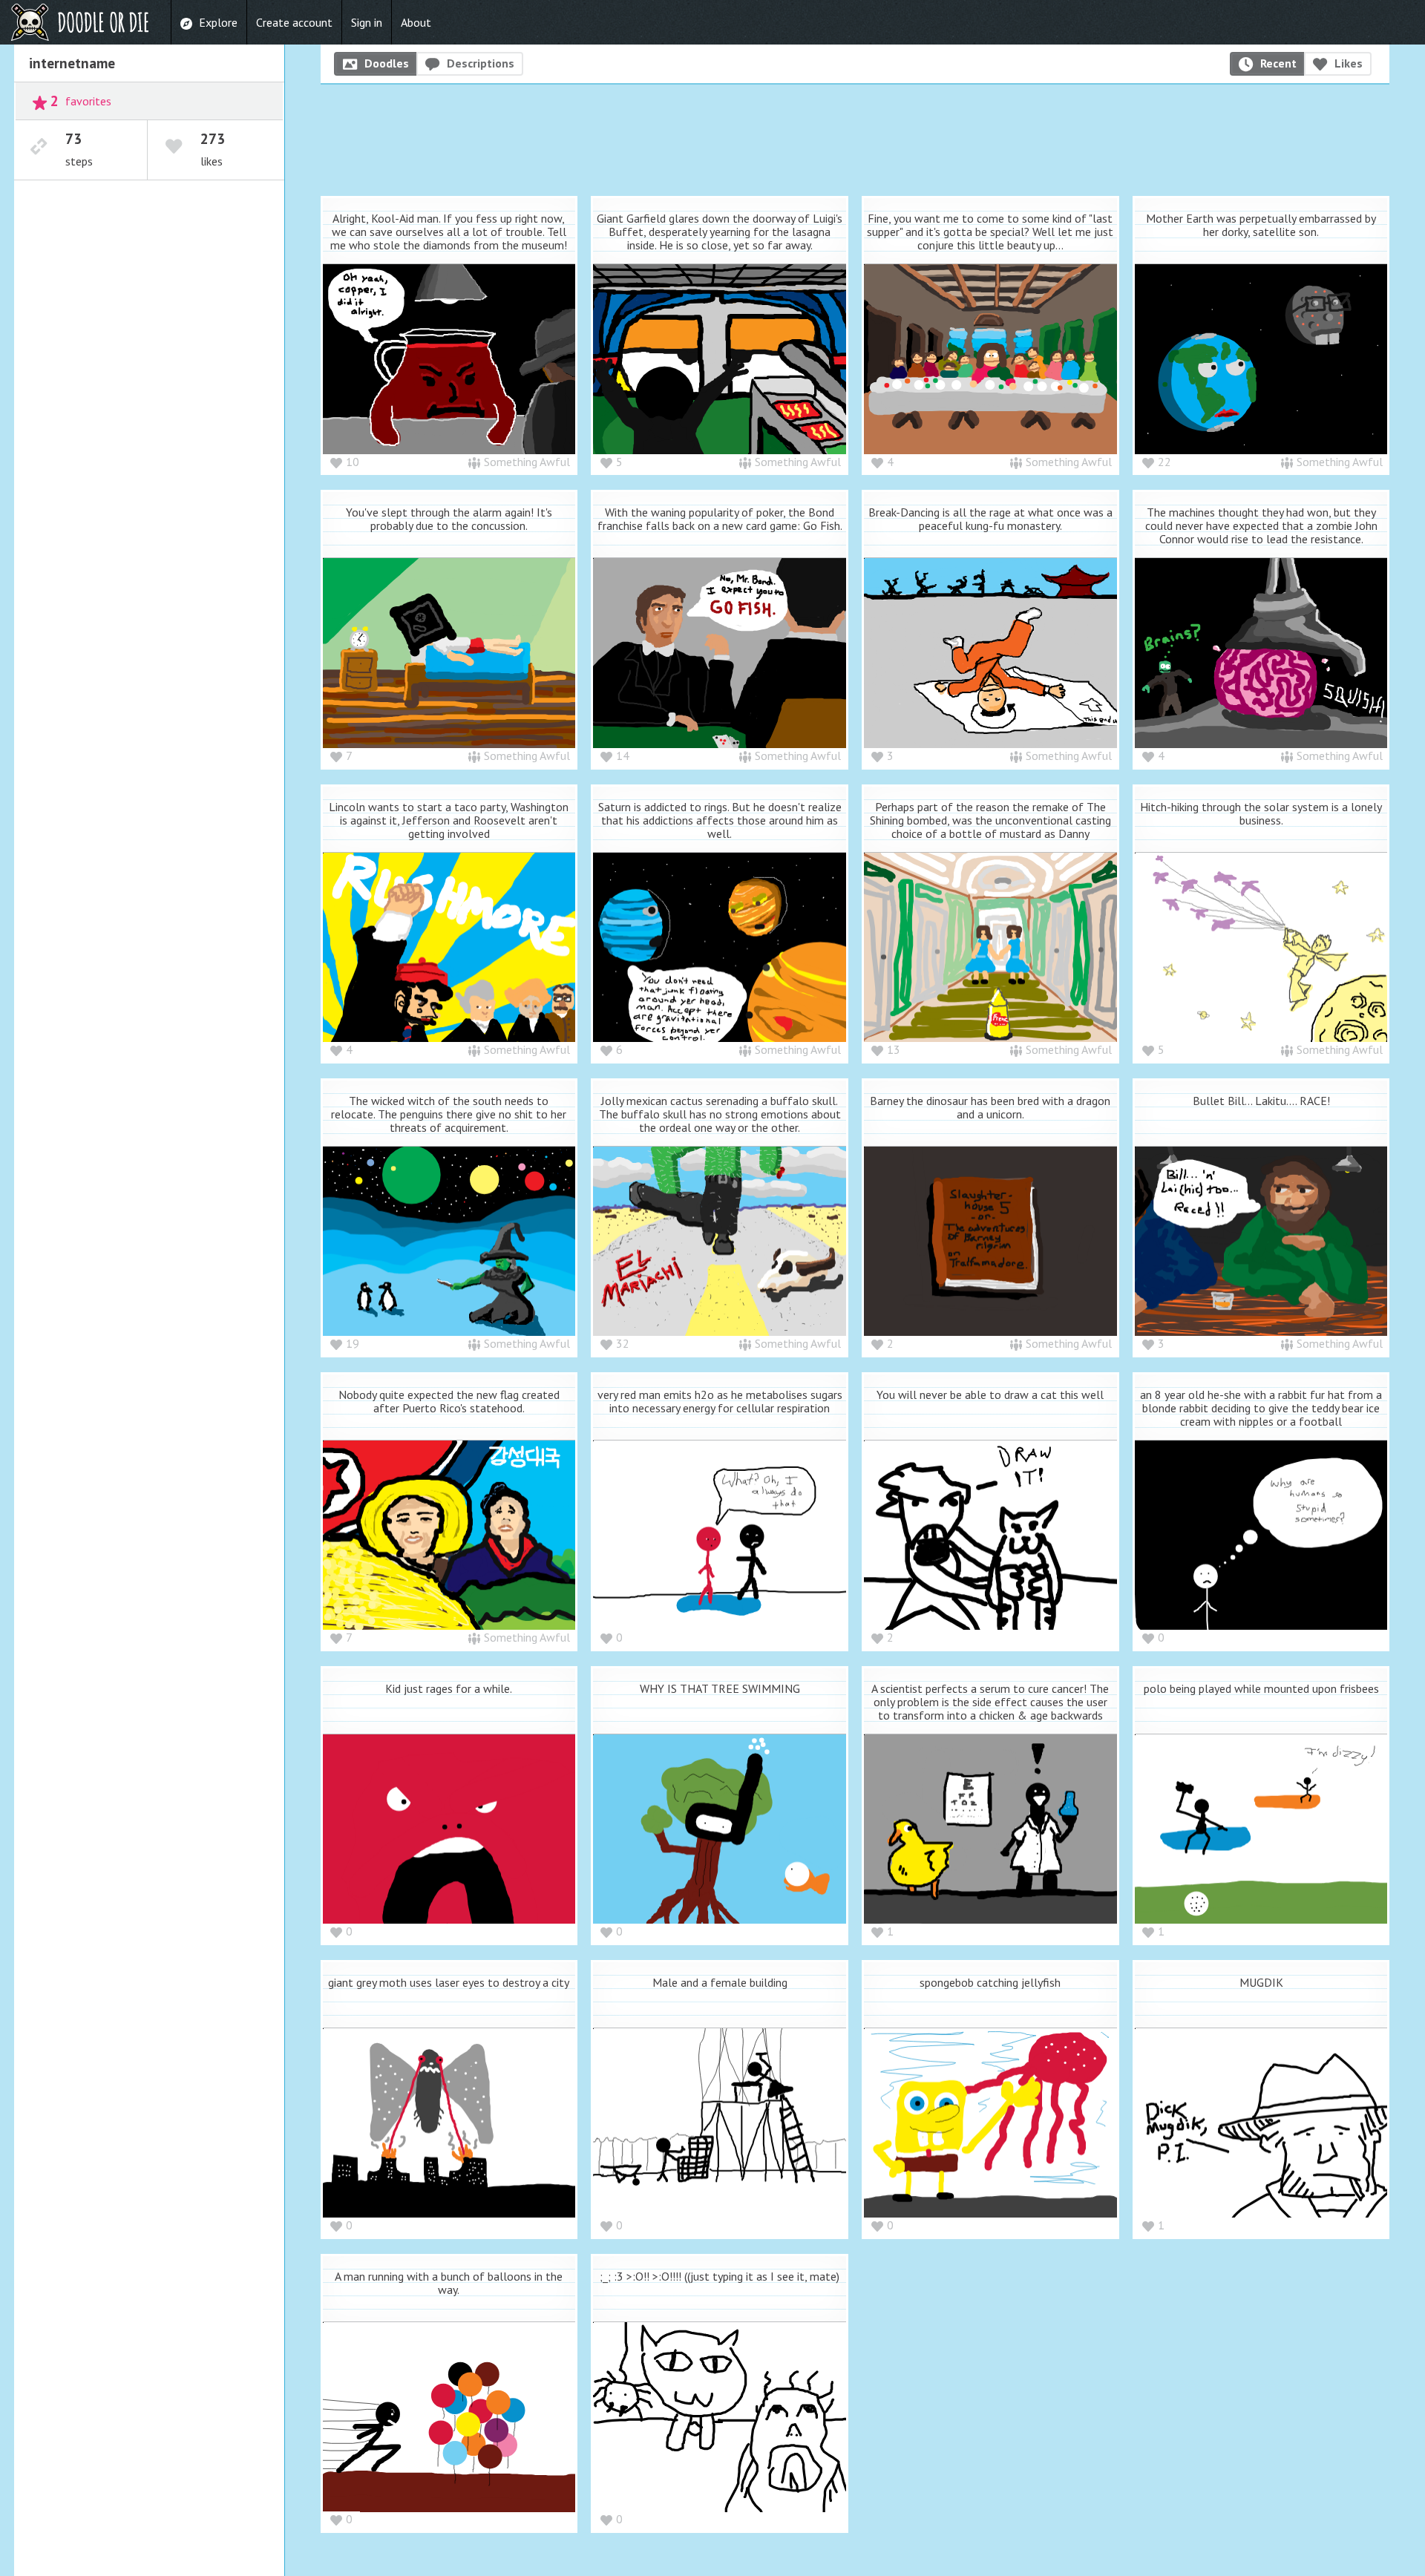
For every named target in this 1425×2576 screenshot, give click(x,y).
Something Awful (527, 462)
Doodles (387, 63)
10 (353, 462)
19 (353, 1343)
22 (1164, 462)
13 (894, 1049)
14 (623, 756)
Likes (1349, 63)
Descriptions (481, 63)
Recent (1278, 63)
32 (623, 1343)
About (416, 22)
